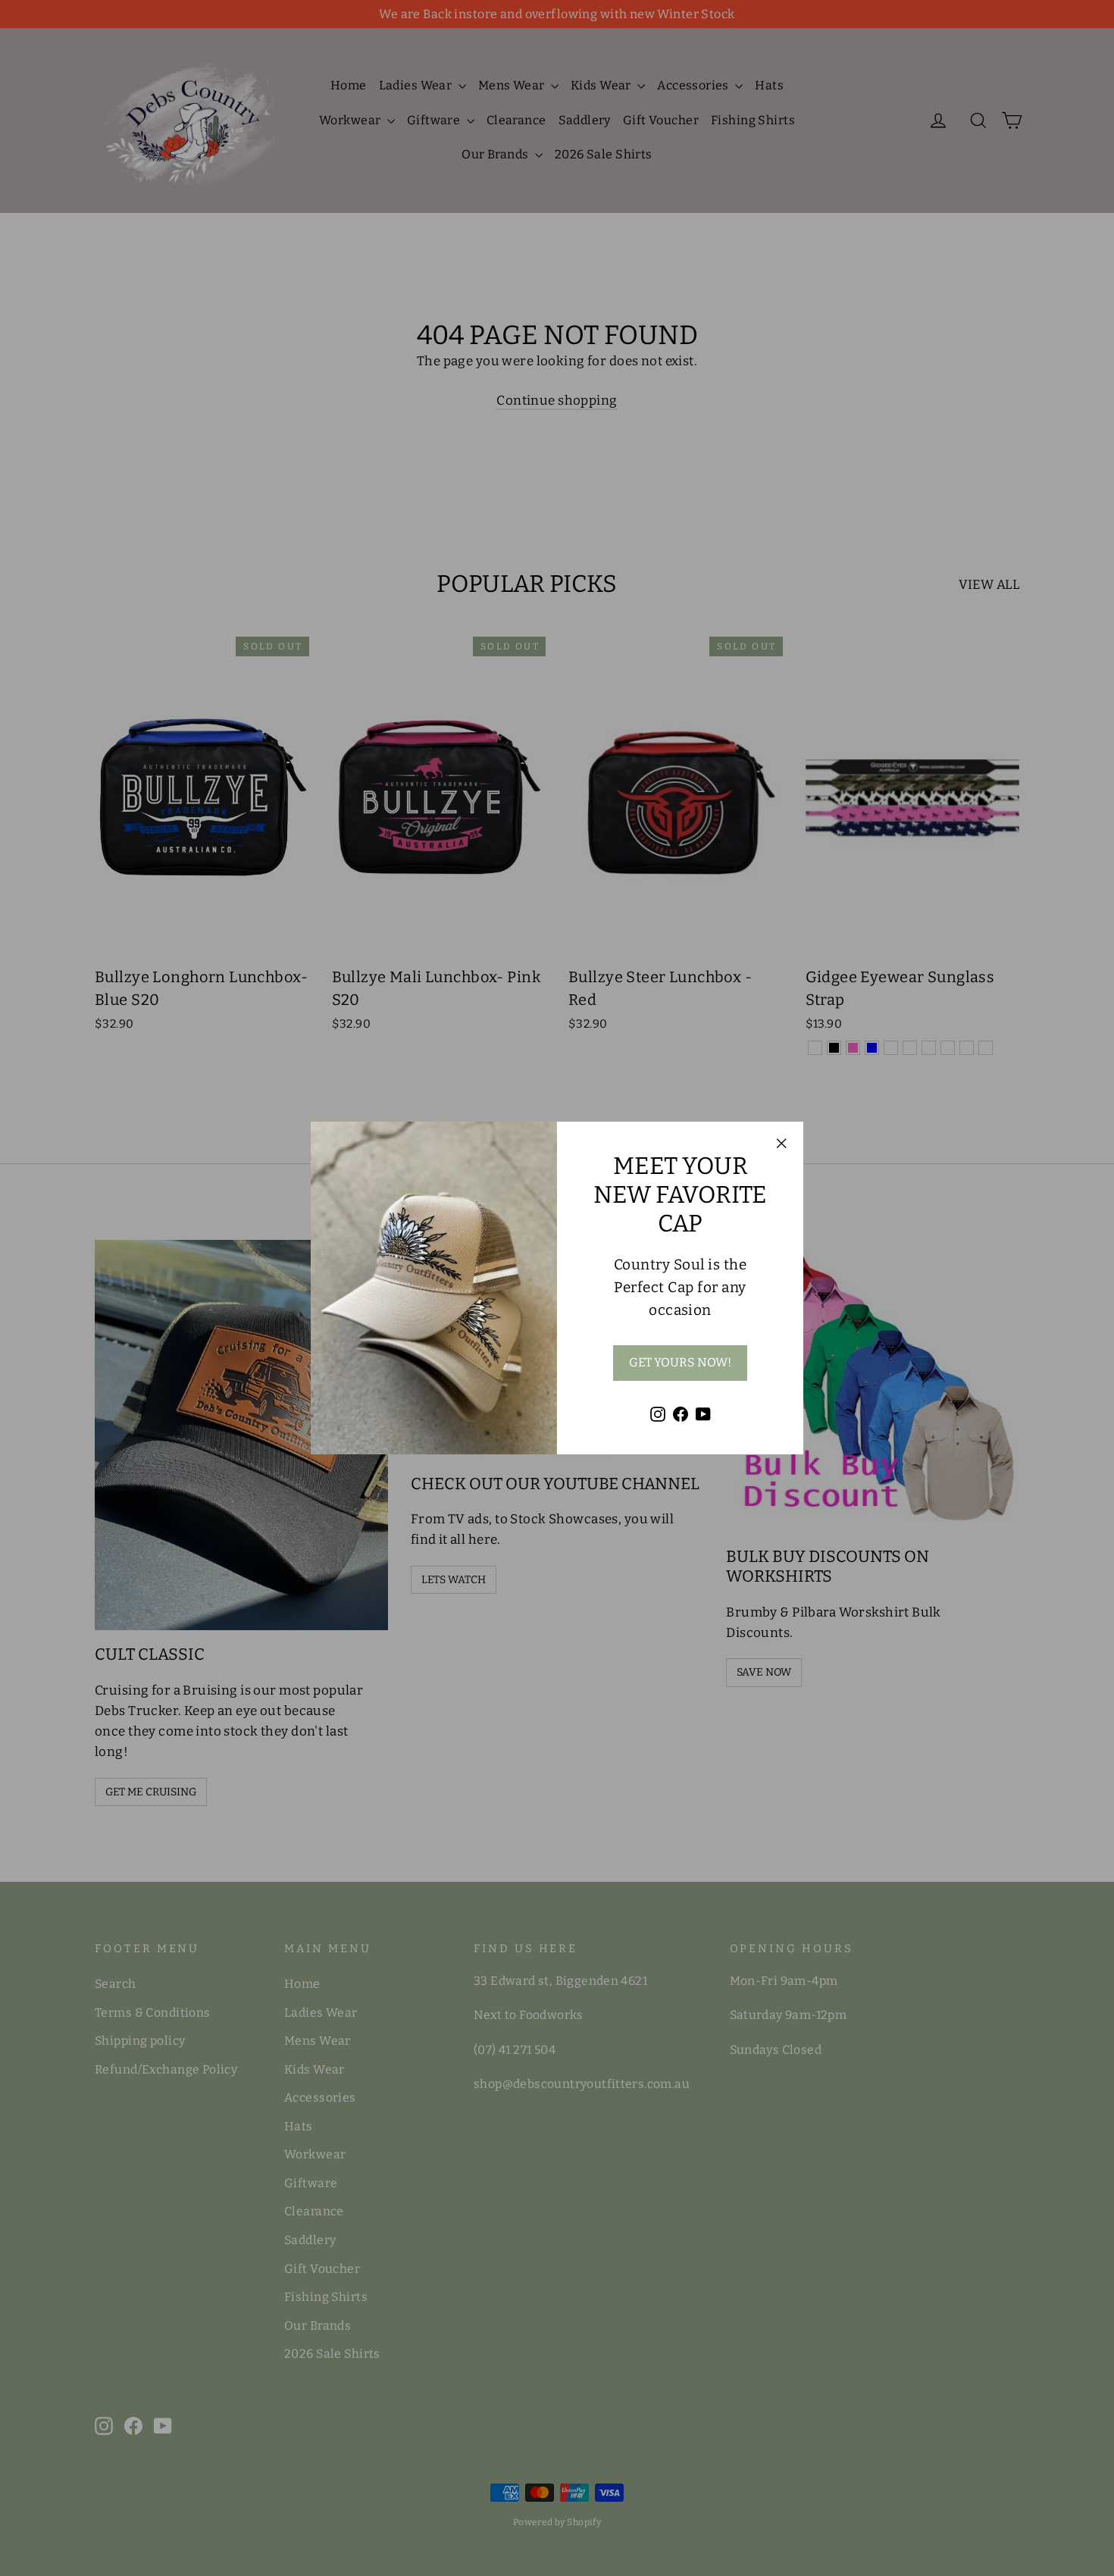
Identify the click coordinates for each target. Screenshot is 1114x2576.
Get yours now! (680, 1362)
